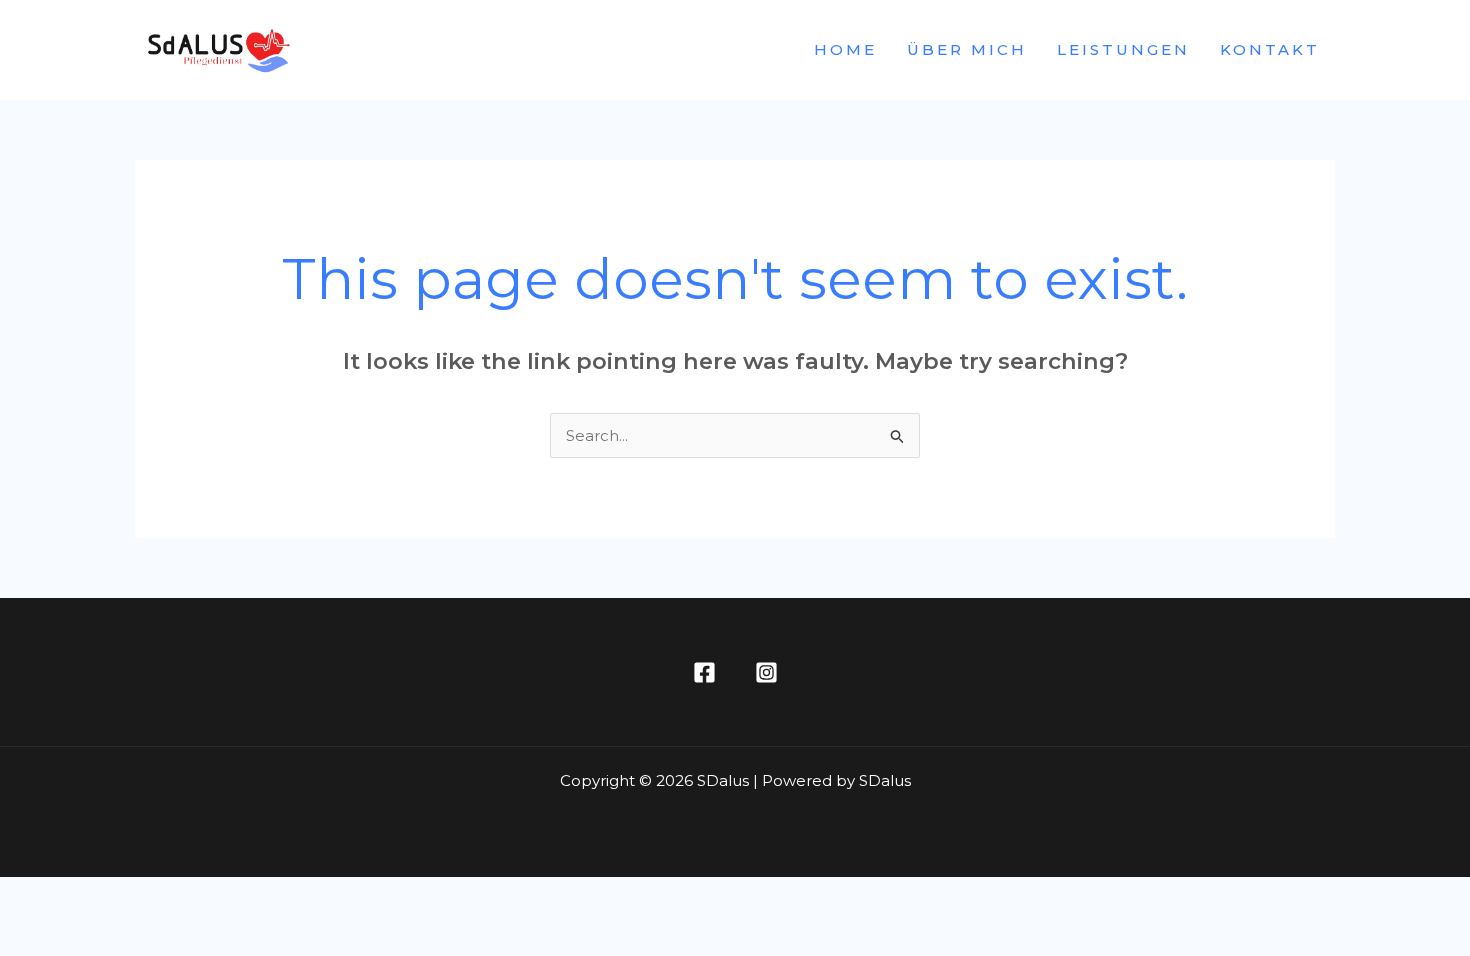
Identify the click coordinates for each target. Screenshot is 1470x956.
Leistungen (1123, 49)
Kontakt (1270, 49)
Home (845, 49)
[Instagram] (766, 672)
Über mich (967, 49)
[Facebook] (704, 672)
